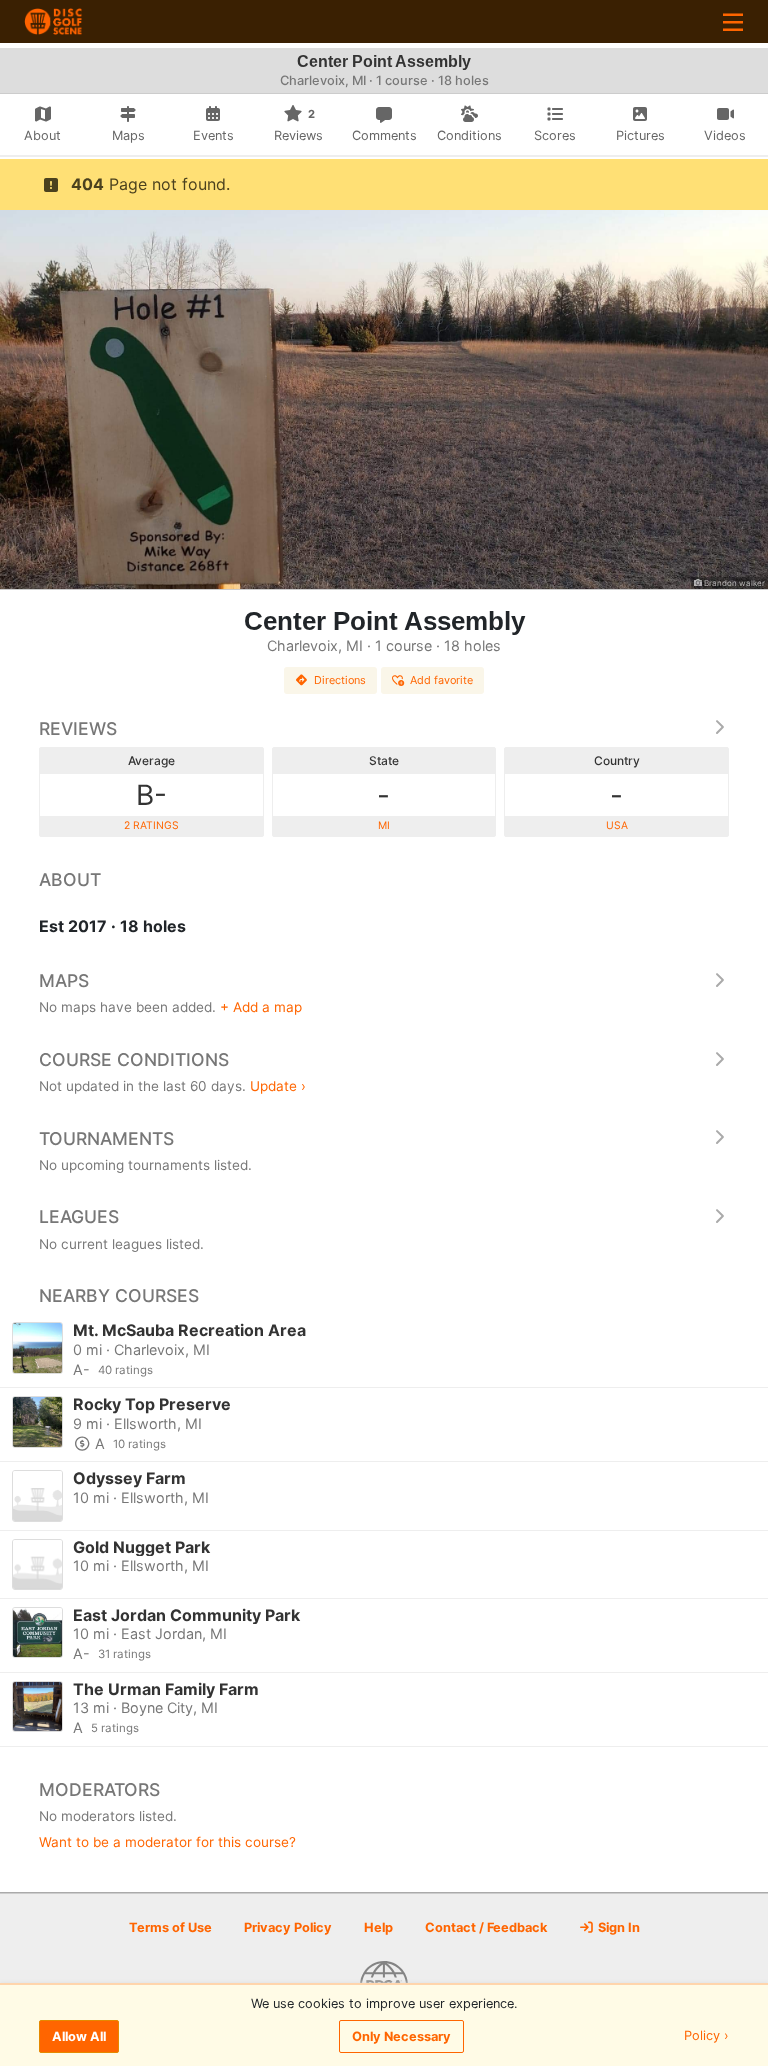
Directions (340, 680)
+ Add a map (261, 1007)
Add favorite (441, 680)
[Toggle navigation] (733, 21)
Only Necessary (401, 2036)
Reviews (78, 728)
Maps (64, 980)
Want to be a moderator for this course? (167, 1842)
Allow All (79, 2036)
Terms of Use (170, 1927)
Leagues (79, 1216)
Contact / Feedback (486, 1927)
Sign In (617, 1927)
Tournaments (106, 1138)
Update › (278, 1086)
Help (378, 1927)
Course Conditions (134, 1059)
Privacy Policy (288, 1927)
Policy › (706, 2036)
